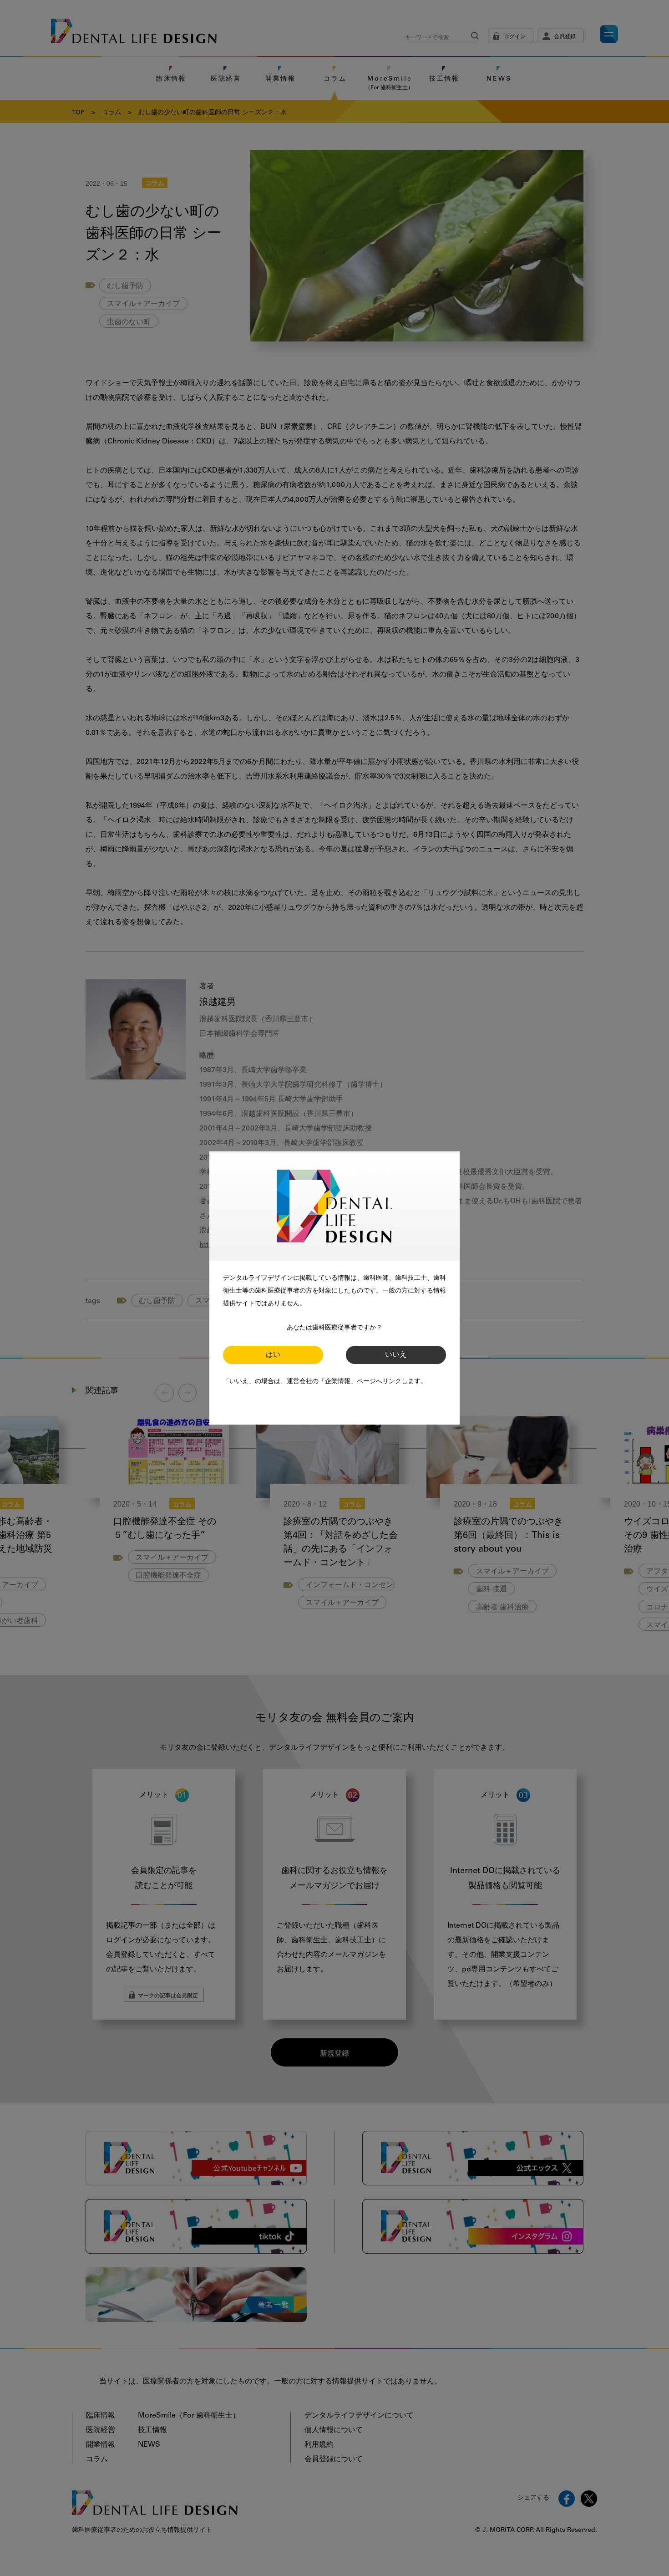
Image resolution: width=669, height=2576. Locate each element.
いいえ (396, 1355)
